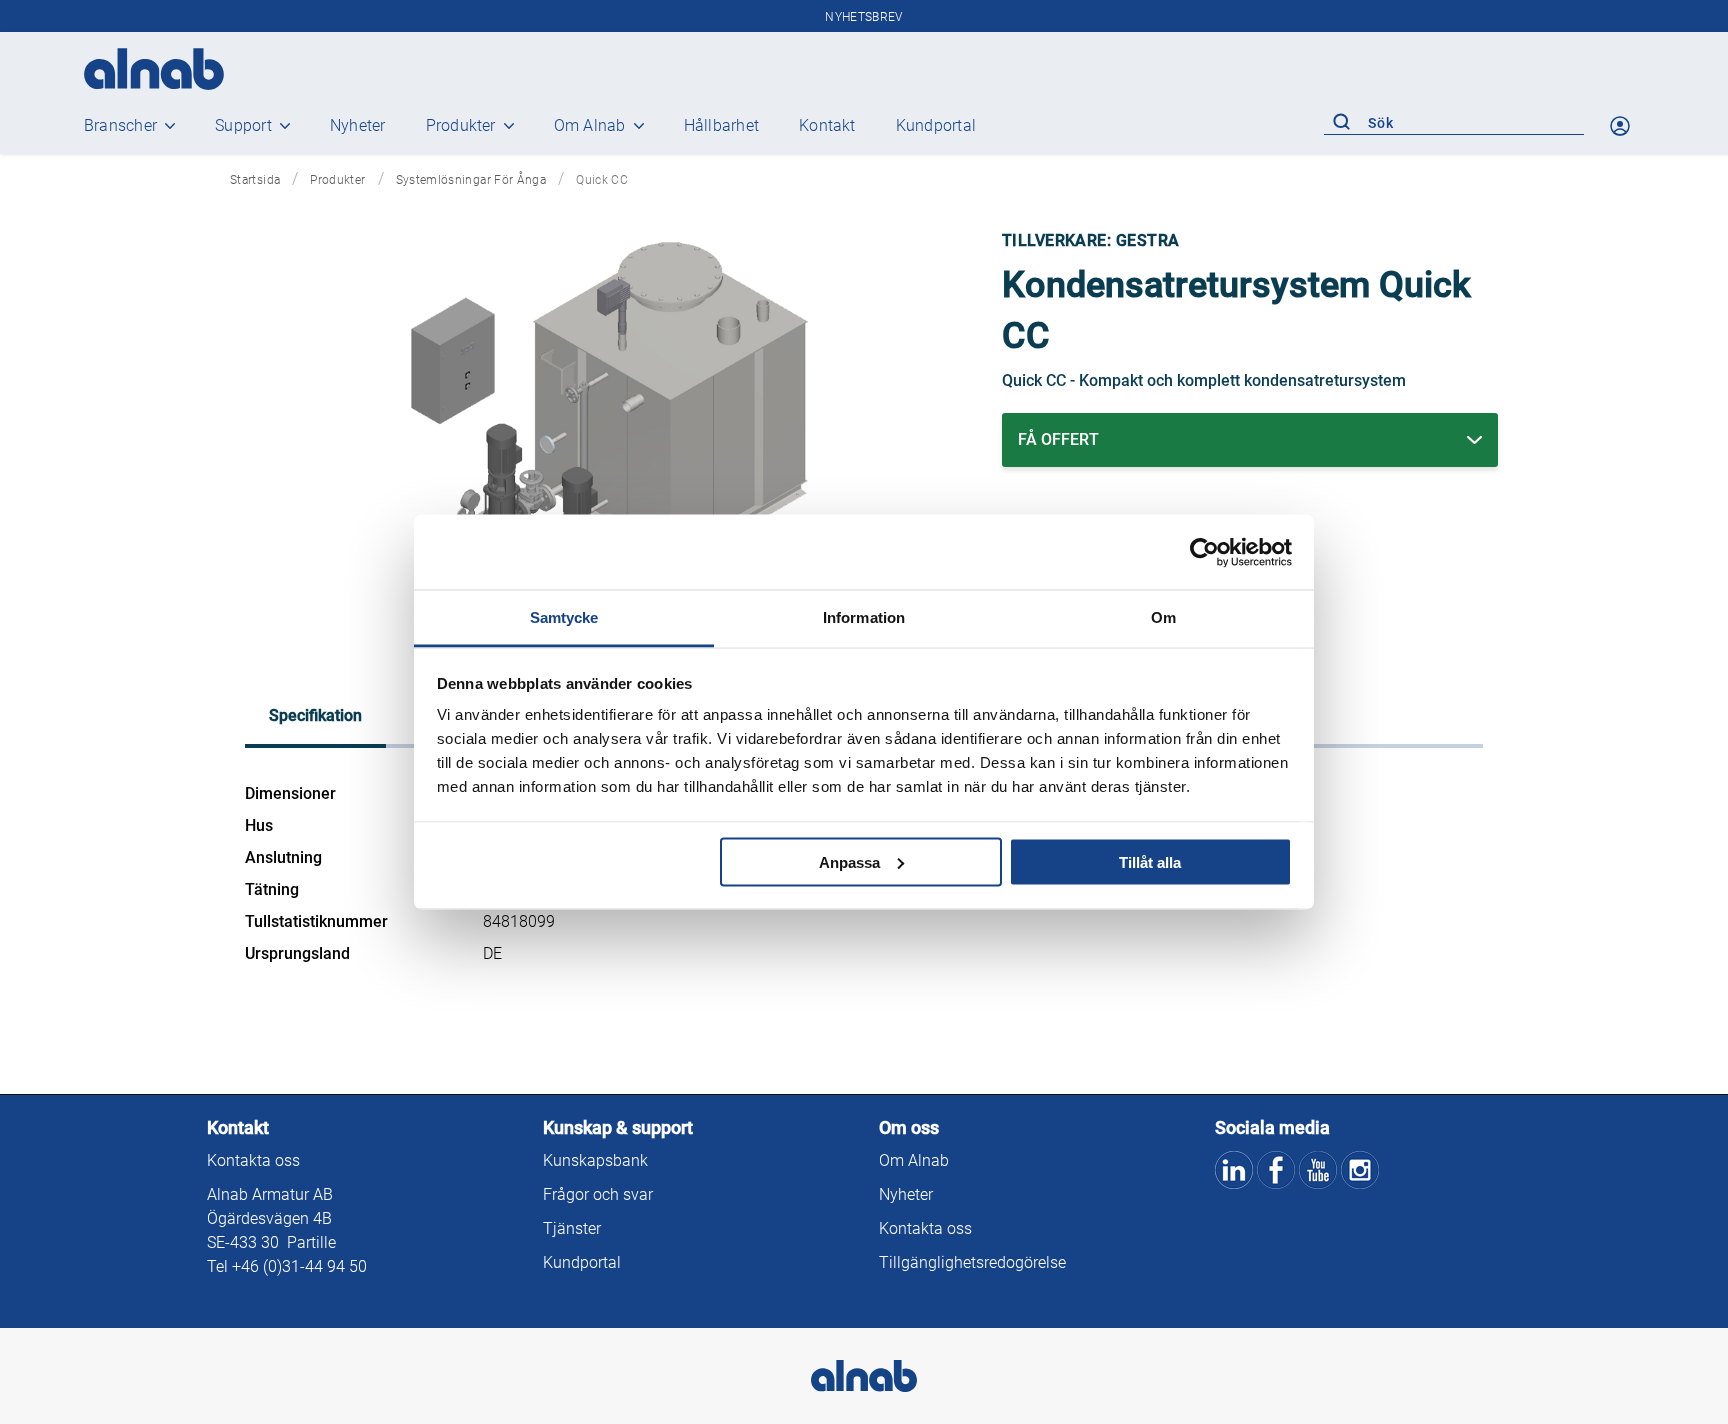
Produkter (461, 125)
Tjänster (572, 1228)
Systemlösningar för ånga (471, 180)
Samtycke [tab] (564, 617)
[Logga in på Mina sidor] (1622, 126)
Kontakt (827, 125)
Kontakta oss (253, 1160)
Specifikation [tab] (315, 715)
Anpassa (849, 861)
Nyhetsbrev (864, 17)
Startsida (255, 180)
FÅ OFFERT (1058, 439)
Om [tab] (1163, 617)
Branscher (120, 125)
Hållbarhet (721, 125)
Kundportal (936, 125)
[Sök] (1341, 123)
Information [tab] (864, 617)
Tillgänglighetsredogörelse (972, 1262)
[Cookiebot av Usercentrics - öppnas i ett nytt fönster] (1204, 552)
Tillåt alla (1150, 861)
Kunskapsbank (595, 1160)
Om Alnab (590, 125)
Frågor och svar (598, 1194)
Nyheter (358, 125)
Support (243, 125)
